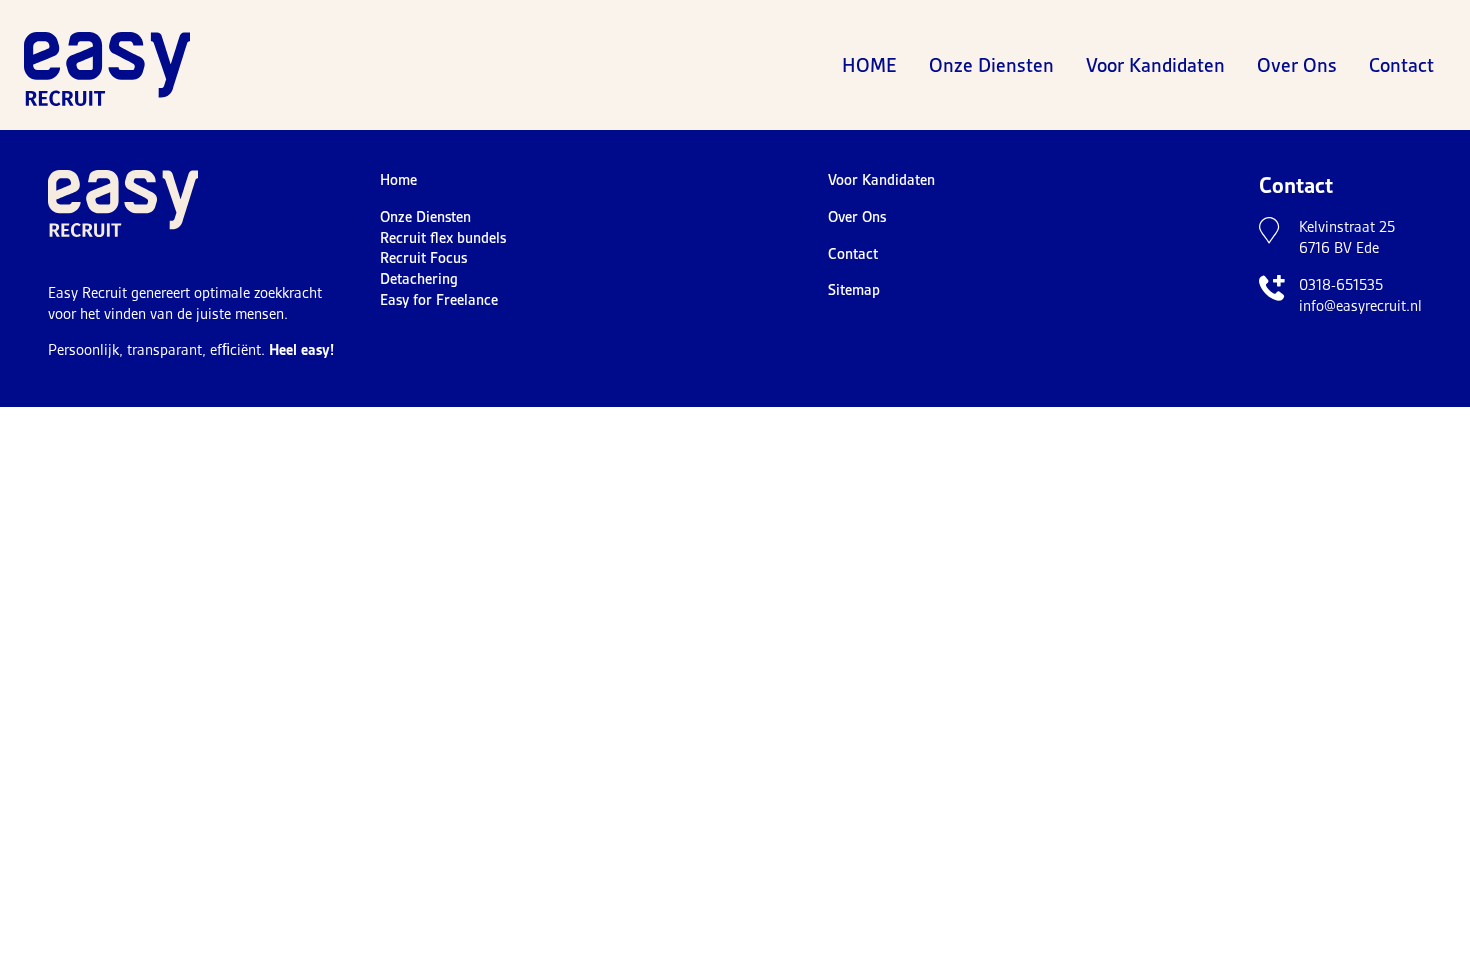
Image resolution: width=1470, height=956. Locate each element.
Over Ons (1297, 65)
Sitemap (854, 290)
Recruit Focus (423, 258)
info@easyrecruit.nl (1360, 306)
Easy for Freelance (439, 300)
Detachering (419, 279)
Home (869, 65)
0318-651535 (1341, 285)
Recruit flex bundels (443, 238)
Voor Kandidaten (1155, 65)
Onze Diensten (991, 65)
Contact (1401, 65)
